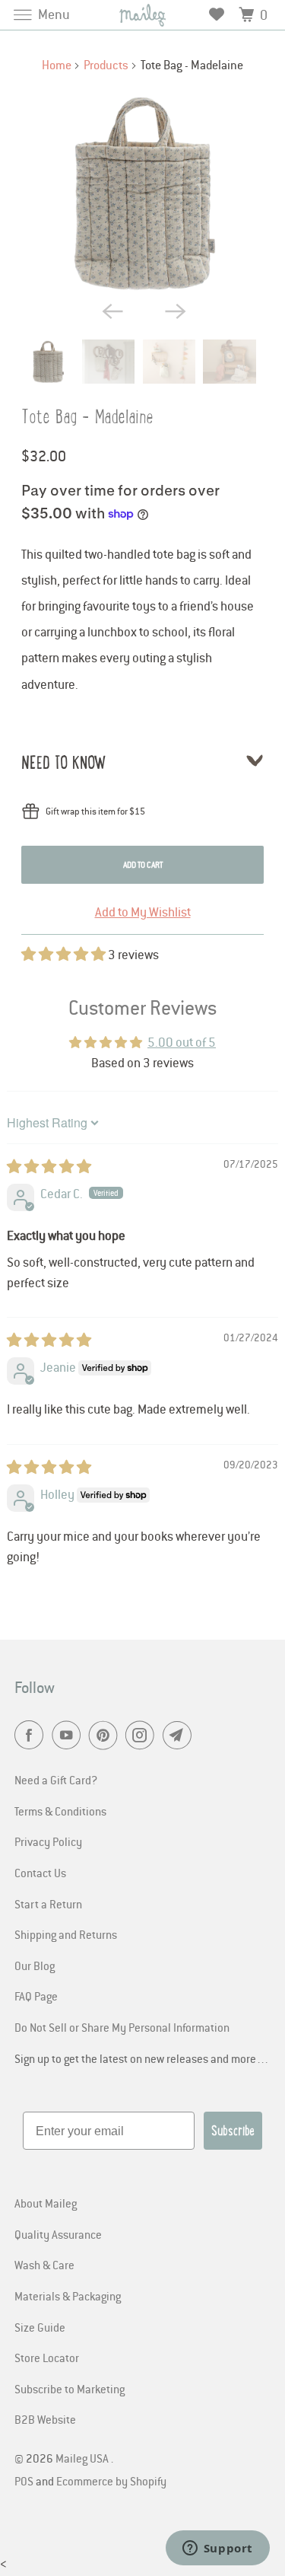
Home (57, 65)
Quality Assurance (58, 2234)
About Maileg (46, 2203)
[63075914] (142, 192)
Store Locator (47, 2358)
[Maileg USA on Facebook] (32, 1736)
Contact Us (40, 1873)
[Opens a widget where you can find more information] (217, 2549)
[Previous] (111, 311)
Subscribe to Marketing (70, 2389)
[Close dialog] (269, 2408)
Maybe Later (71, 2556)
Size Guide (40, 2327)
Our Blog (35, 1965)
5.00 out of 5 (182, 1042)
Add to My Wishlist (143, 912)
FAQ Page (36, 1996)
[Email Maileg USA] (180, 1736)
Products (106, 65)
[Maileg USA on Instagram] (143, 1736)
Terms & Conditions (60, 1811)
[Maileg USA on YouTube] (69, 1736)
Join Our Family (71, 2535)
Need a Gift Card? (56, 1780)
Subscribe (233, 2131)
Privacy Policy (48, 1841)
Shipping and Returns (66, 1934)
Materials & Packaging (68, 2296)
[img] (49, 1167)
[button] (65, 955)
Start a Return (48, 1904)
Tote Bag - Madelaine (87, 417)
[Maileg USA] (143, 15)
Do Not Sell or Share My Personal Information (122, 2027)
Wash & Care (44, 2265)
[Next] (174, 311)
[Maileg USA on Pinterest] (106, 1736)
